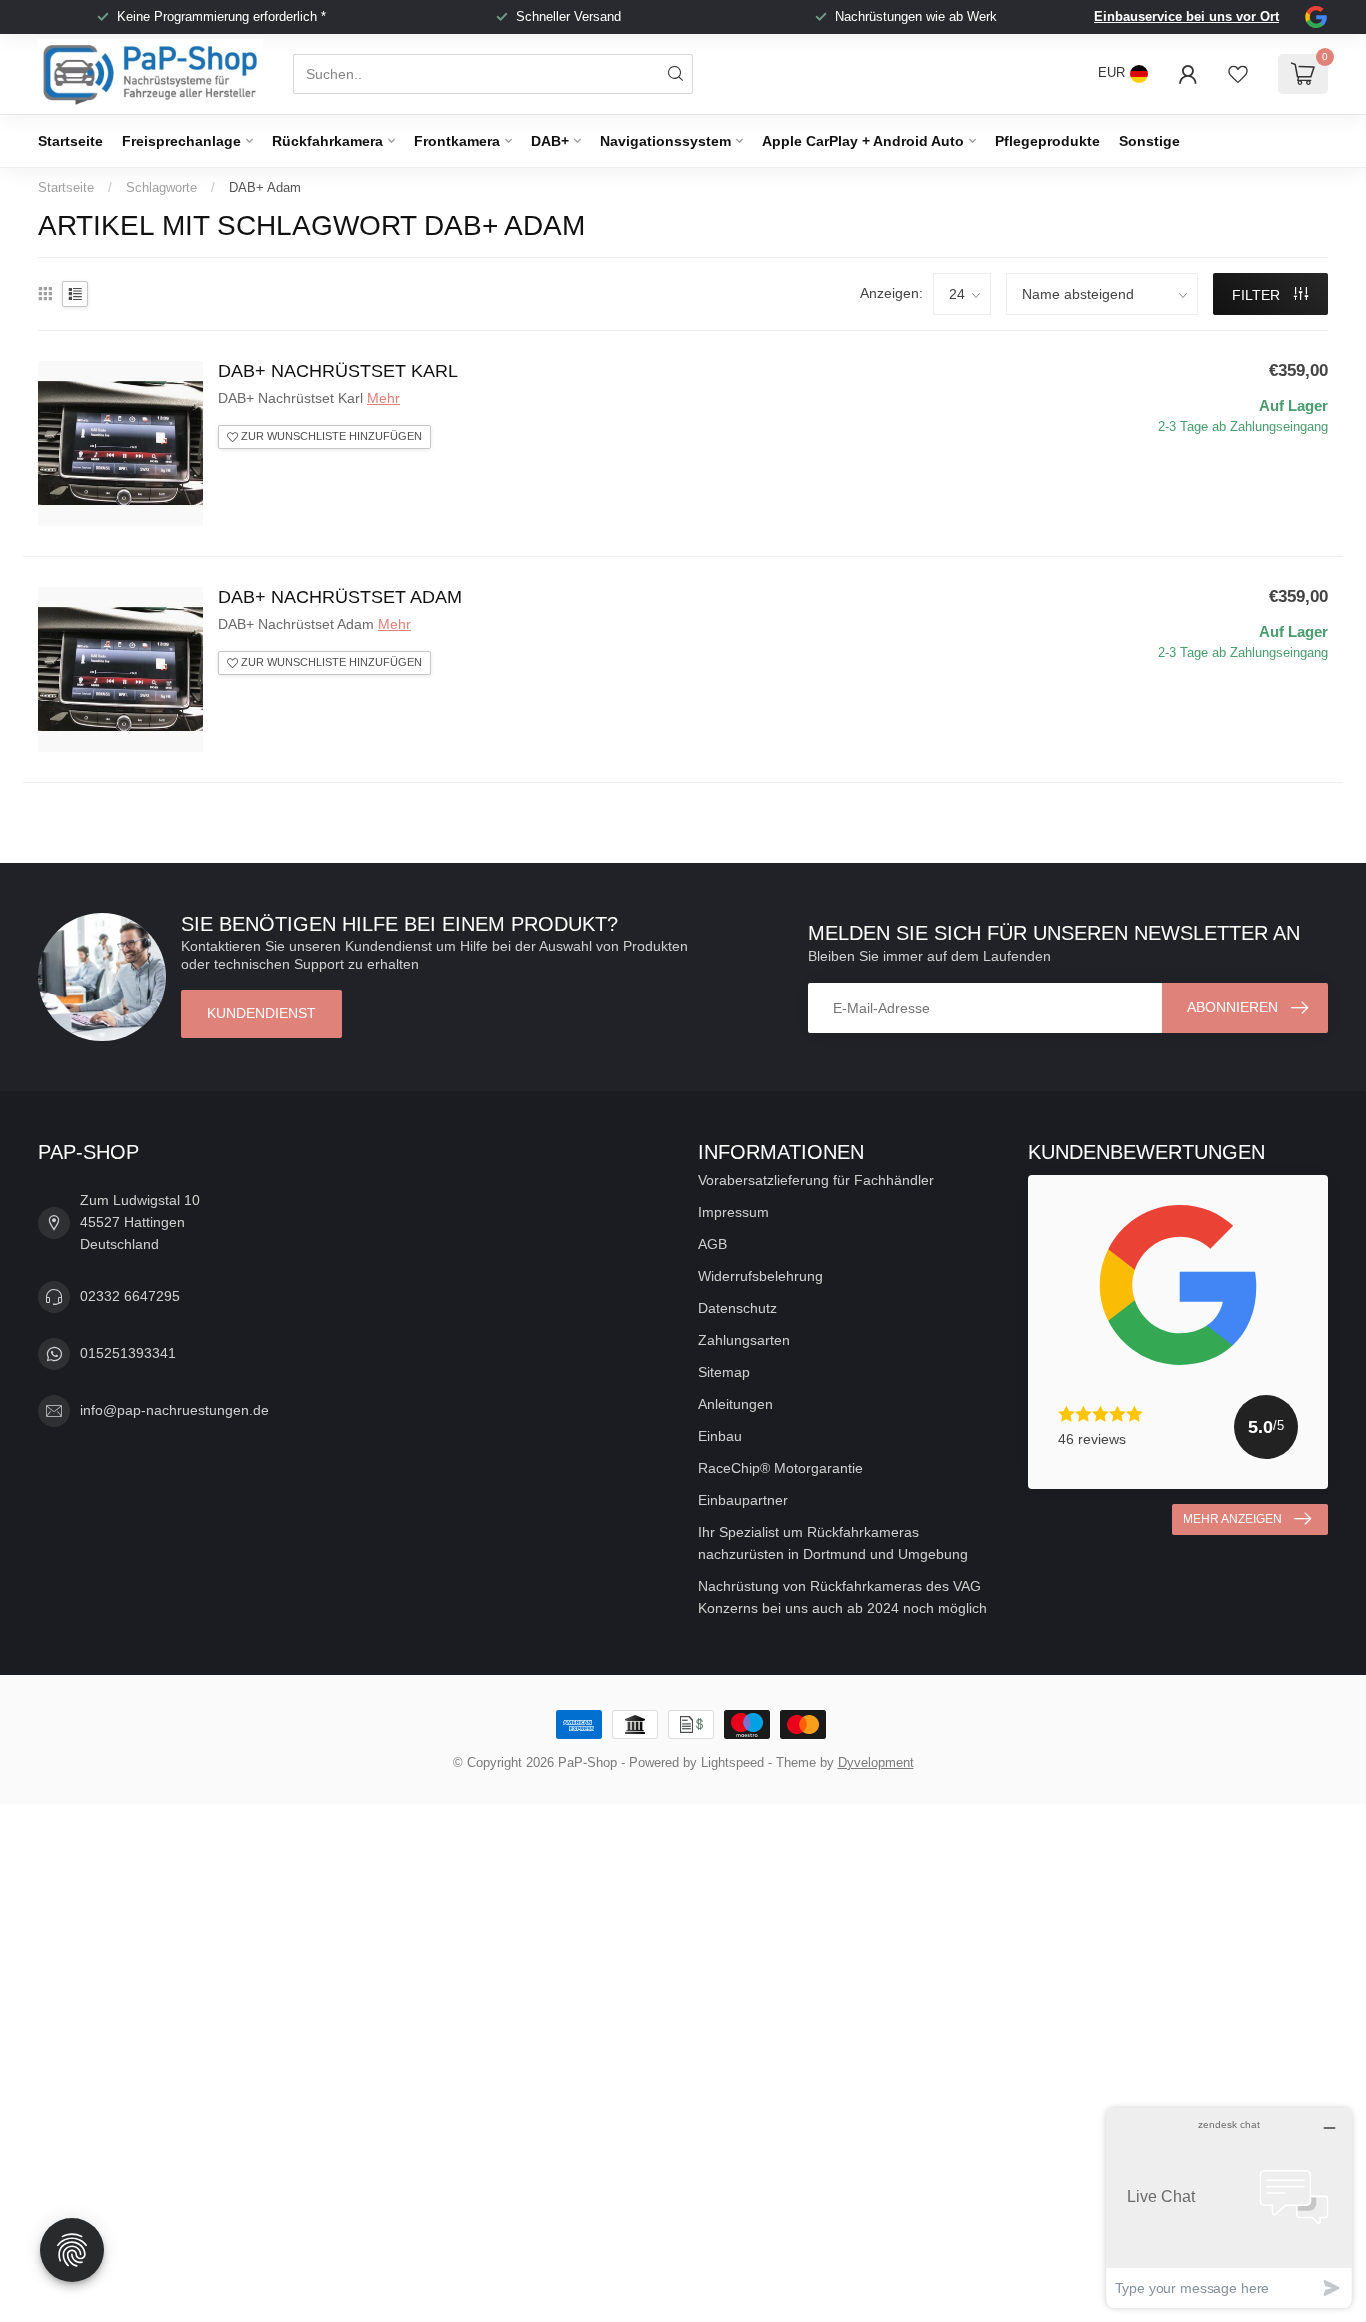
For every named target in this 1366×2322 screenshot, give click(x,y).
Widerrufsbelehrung (760, 1276)
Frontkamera (457, 141)
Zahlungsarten (744, 1340)
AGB (712, 1244)
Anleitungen (735, 1404)
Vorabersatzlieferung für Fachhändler (816, 1180)
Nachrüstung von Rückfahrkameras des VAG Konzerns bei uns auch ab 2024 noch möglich (842, 1597)
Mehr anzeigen (1232, 1519)
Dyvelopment (876, 1763)
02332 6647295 (130, 1296)
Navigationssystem (665, 141)
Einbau (720, 1436)
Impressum (733, 1212)
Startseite (70, 141)
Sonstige (1149, 141)
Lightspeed (732, 1763)
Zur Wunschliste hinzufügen (330, 436)
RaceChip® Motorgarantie (780, 1468)
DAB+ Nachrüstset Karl (338, 371)
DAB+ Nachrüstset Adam (340, 597)
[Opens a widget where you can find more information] (1229, 2207)
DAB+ (550, 141)
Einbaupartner (743, 1500)
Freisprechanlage (181, 141)
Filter (1258, 295)
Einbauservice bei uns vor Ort (1186, 16)
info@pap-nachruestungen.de (174, 1410)
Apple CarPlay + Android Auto (863, 141)
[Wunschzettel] (1238, 74)
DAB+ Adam (265, 187)
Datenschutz (737, 1308)
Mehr (383, 398)
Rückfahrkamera (327, 141)
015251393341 (128, 1353)
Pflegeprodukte (1047, 141)
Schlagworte (161, 187)
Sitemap (724, 1372)
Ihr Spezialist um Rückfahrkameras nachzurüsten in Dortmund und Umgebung (833, 1543)
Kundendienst (261, 1013)
